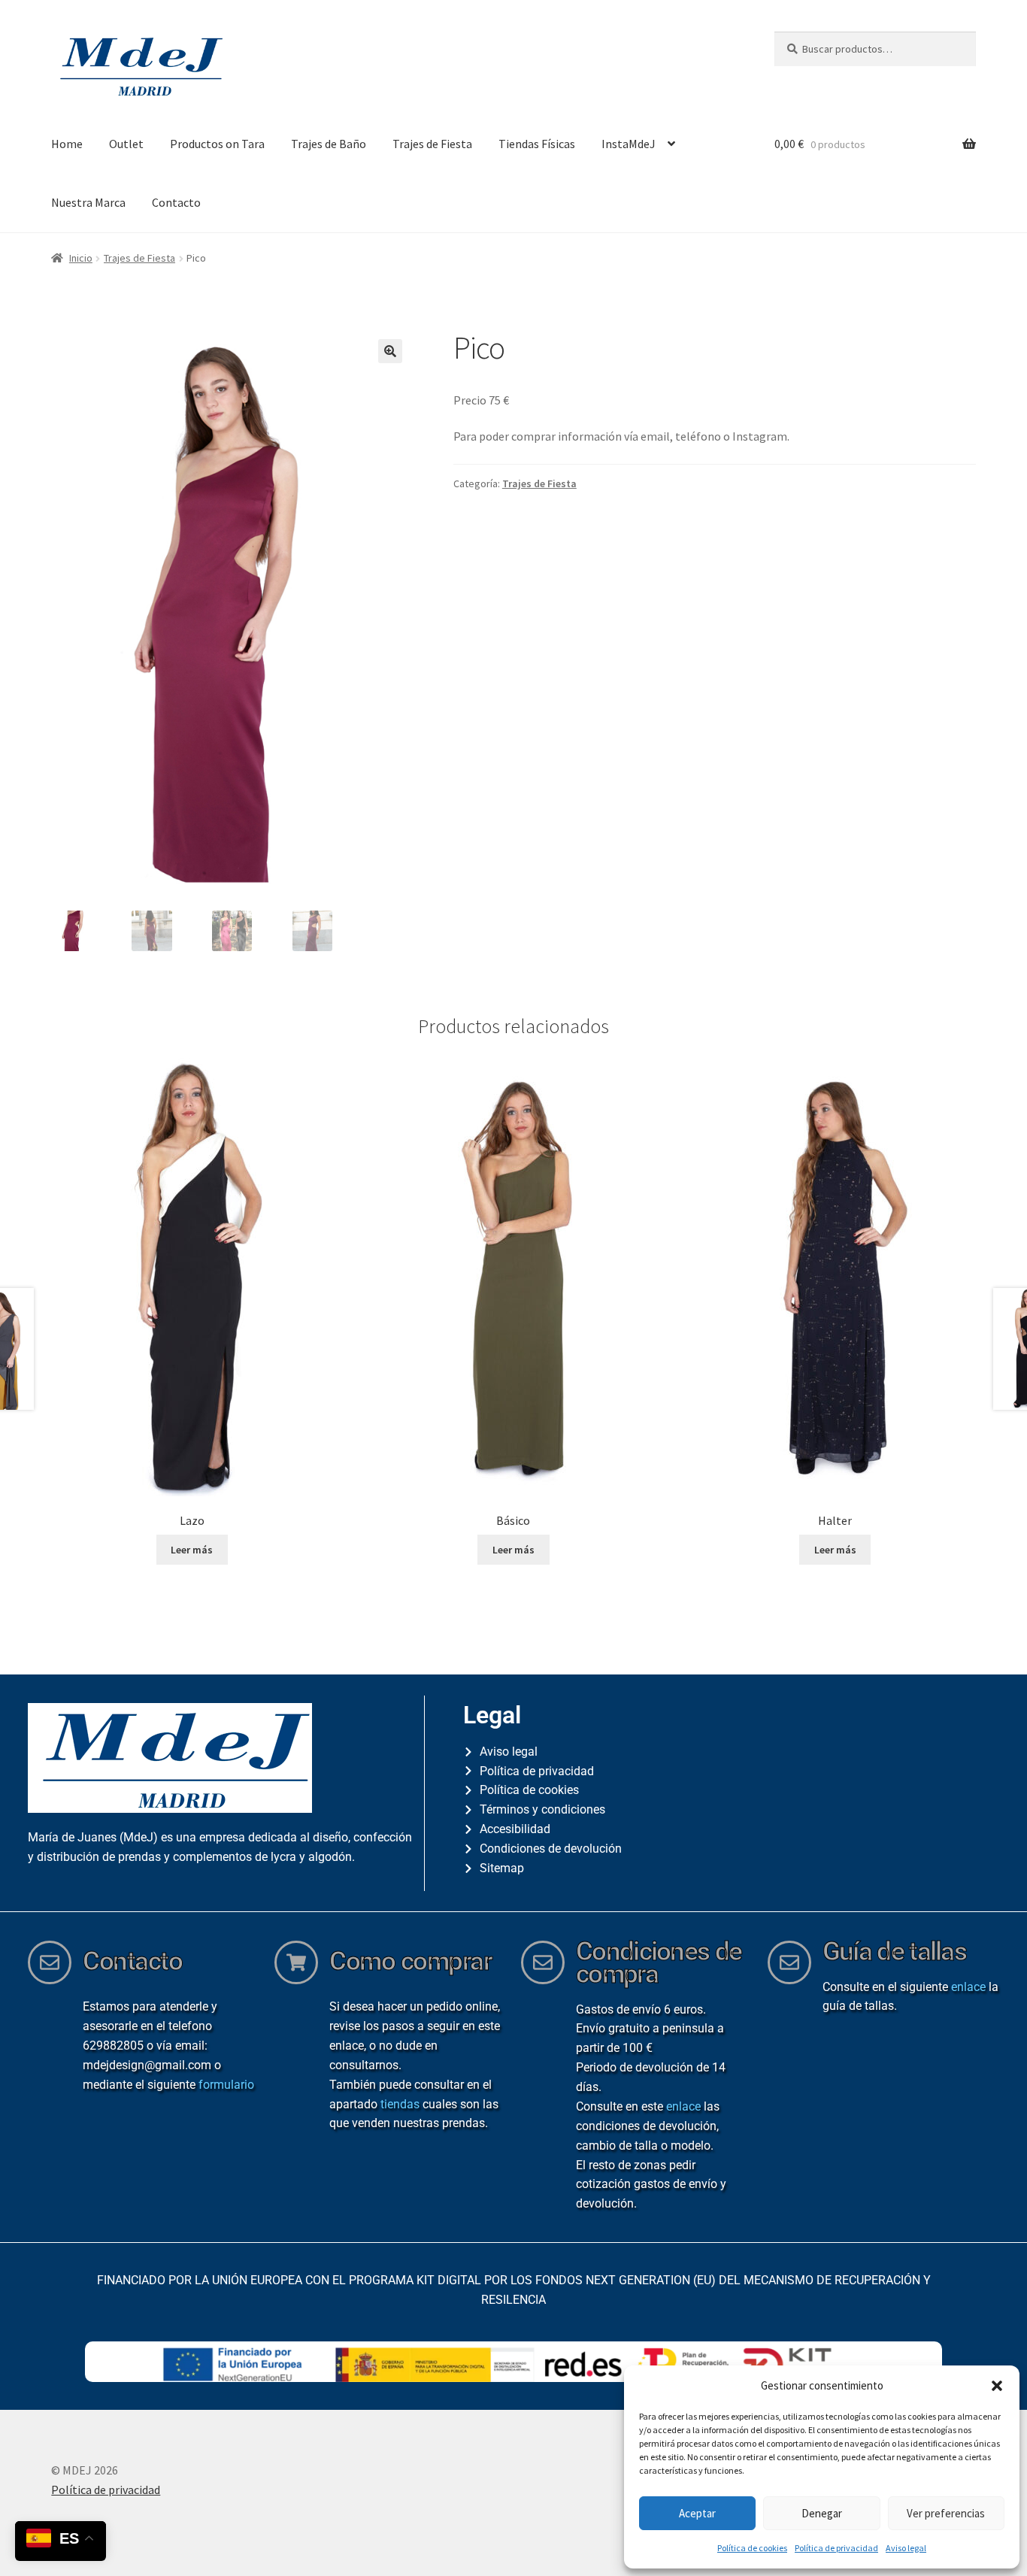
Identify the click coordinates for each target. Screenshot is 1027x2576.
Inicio (81, 258)
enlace (683, 2106)
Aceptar (697, 2513)
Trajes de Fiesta (432, 144)
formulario (226, 2085)
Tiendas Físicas (537, 144)
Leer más (192, 1550)
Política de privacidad (836, 2548)
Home (67, 144)
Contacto (176, 202)
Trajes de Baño (329, 144)
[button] (997, 2386)
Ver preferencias (946, 2513)
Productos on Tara (217, 144)
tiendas (400, 2104)
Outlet (126, 144)
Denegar (822, 2513)
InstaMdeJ (629, 144)
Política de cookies (752, 2548)
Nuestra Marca (88, 202)
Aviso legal (906, 2548)
